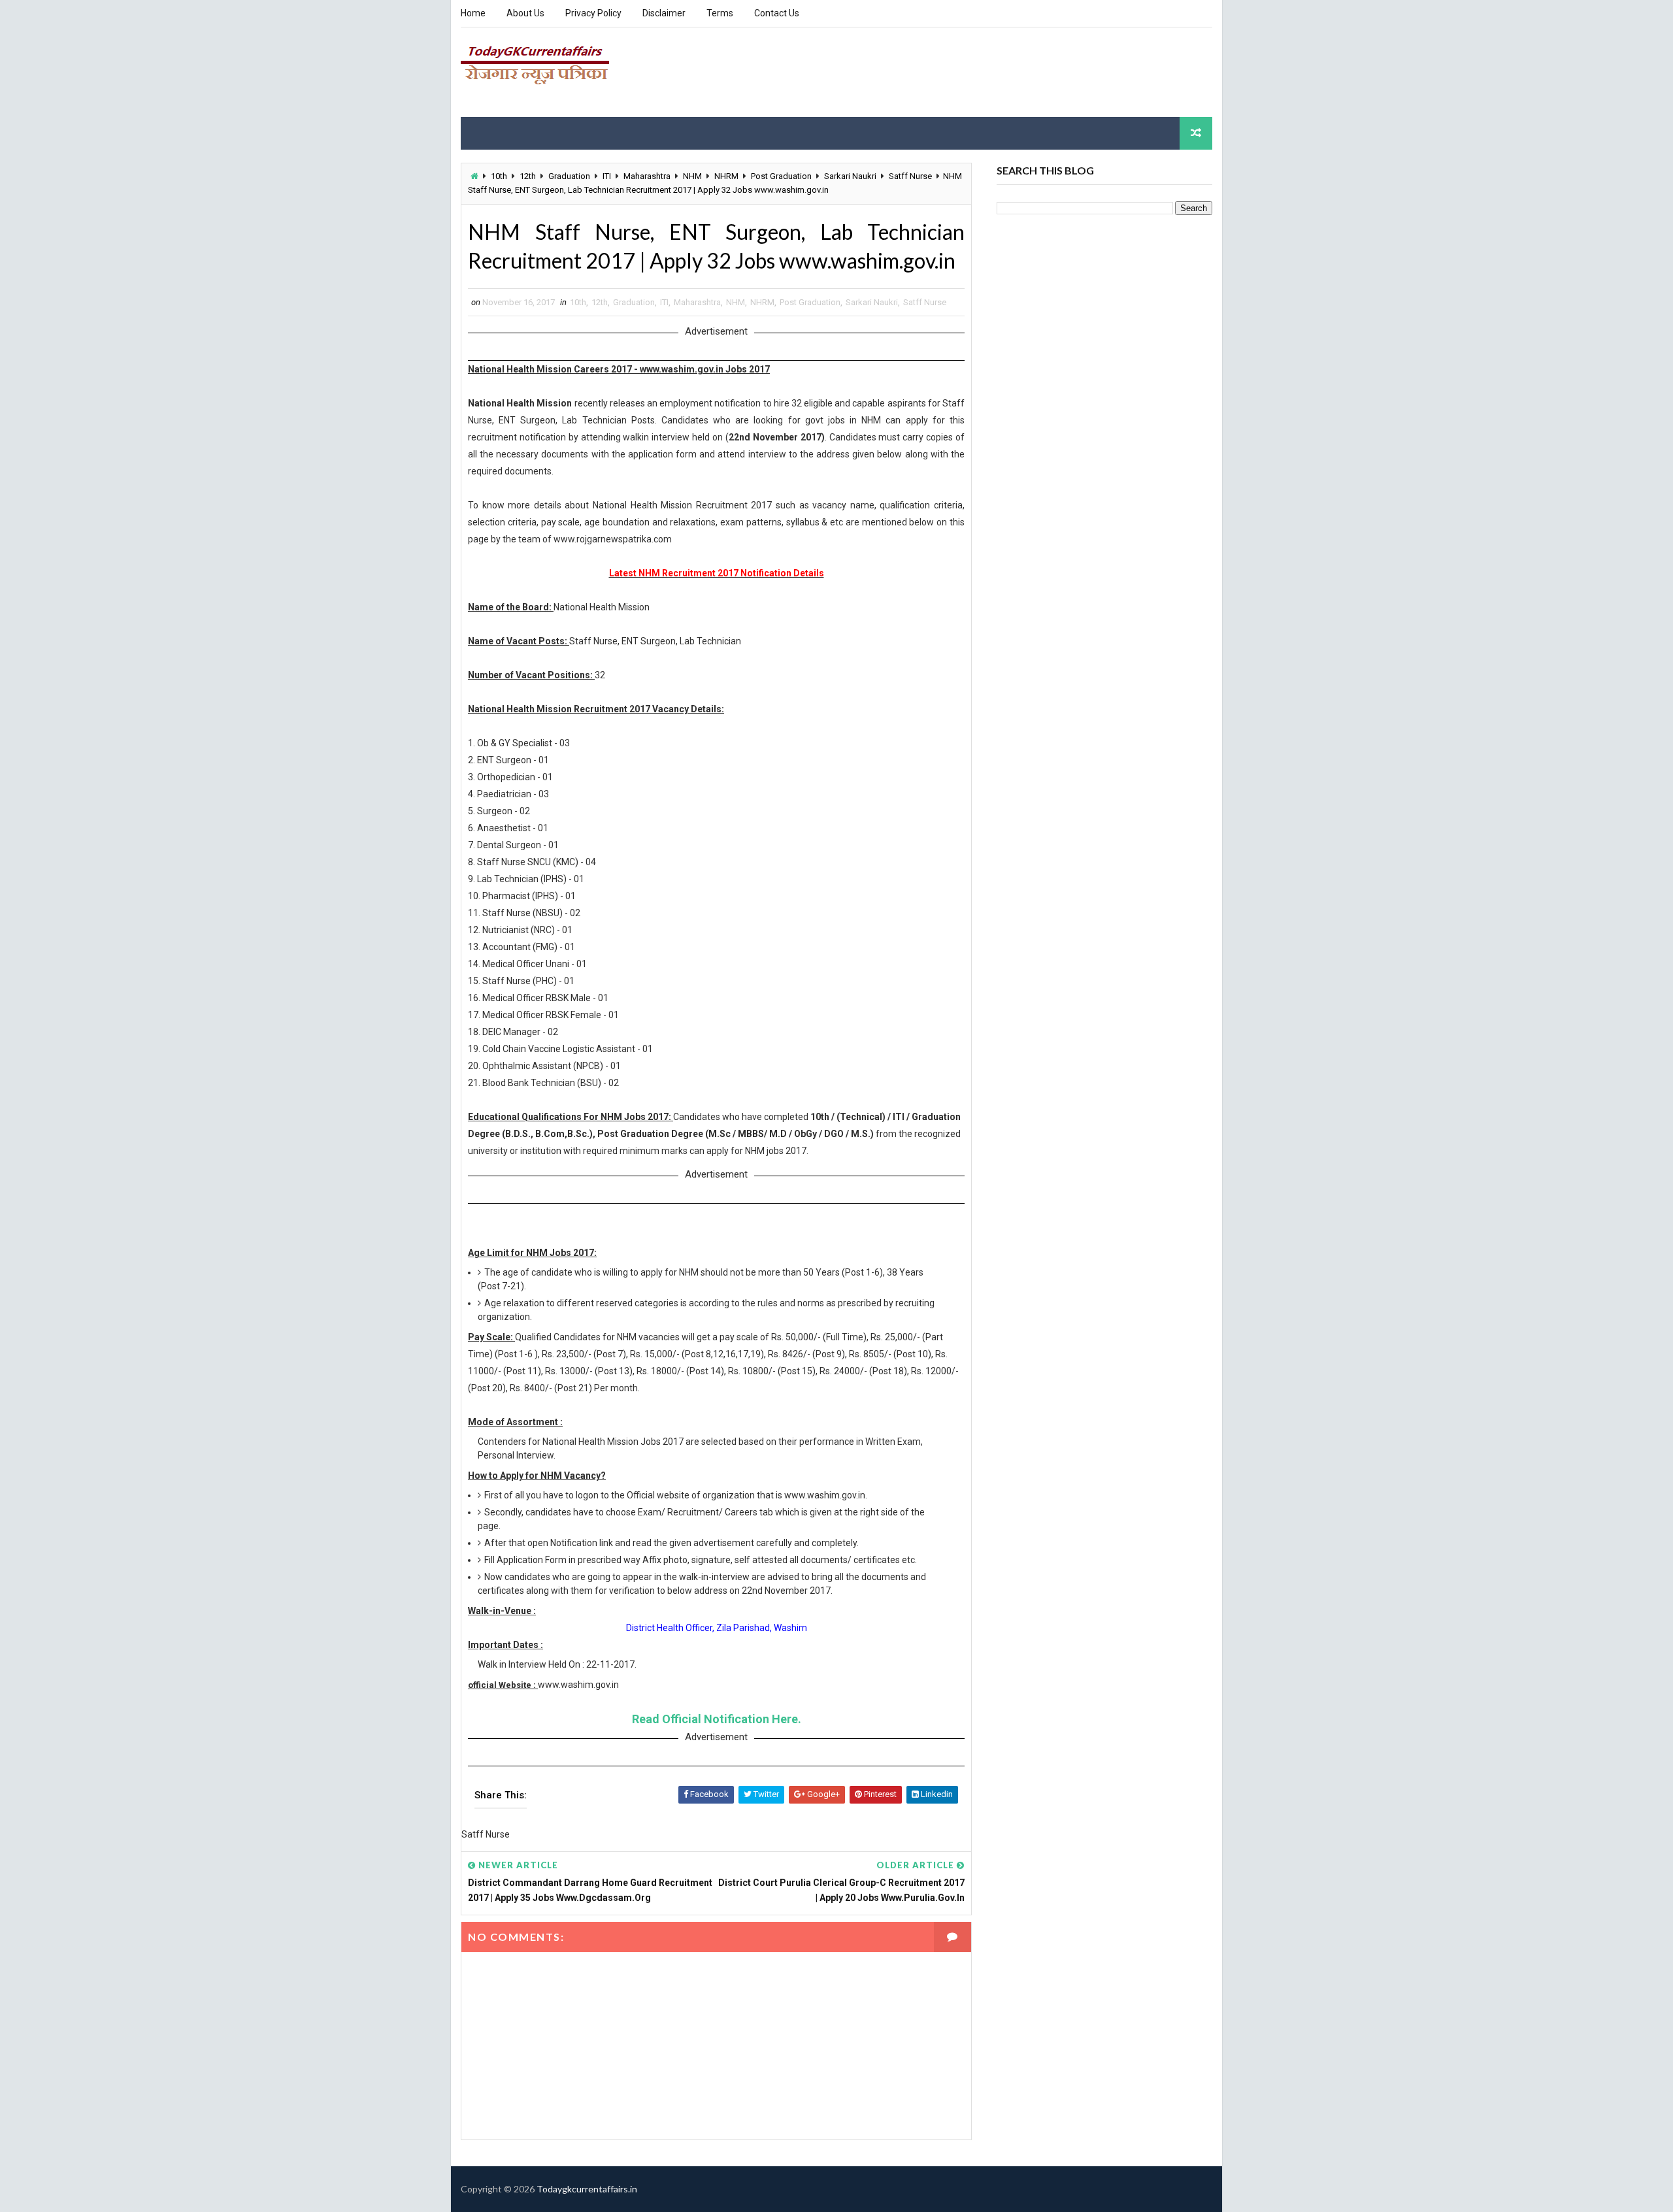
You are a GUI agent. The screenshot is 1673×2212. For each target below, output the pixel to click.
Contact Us (777, 13)
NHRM (726, 176)
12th (528, 176)
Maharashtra (647, 176)
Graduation (569, 176)
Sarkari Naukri (850, 176)
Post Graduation (781, 176)
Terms (720, 13)
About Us (525, 13)
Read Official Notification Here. (717, 1719)
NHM (692, 176)
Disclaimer (664, 13)
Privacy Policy (593, 13)
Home (473, 13)
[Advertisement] (974, 71)
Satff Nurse (910, 176)
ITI (607, 176)
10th (499, 176)
